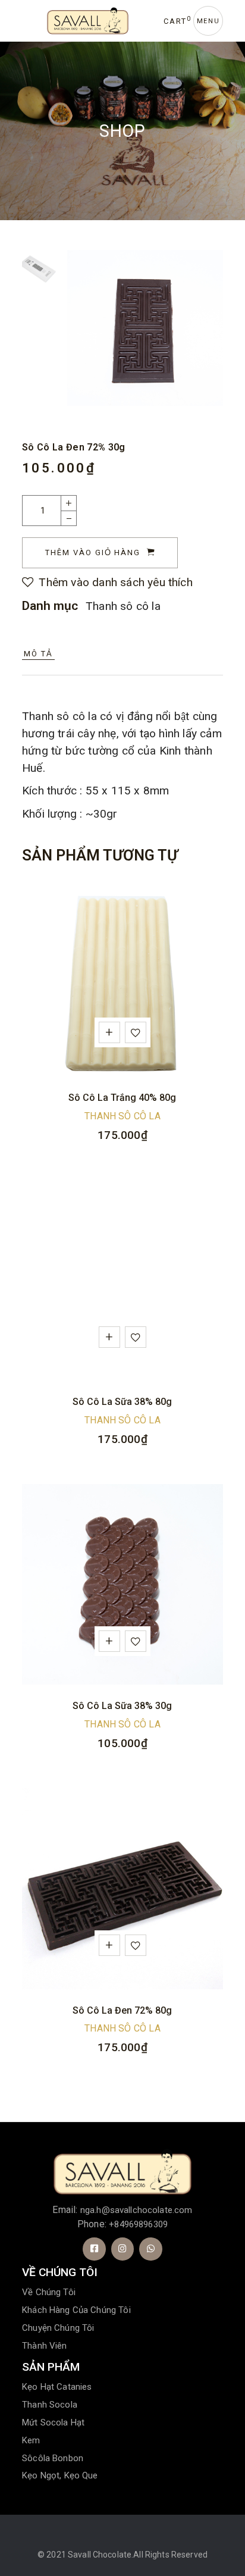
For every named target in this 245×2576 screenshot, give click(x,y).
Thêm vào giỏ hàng (93, 553)
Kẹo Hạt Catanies (57, 2387)
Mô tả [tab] (38, 654)
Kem (31, 2440)
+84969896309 (138, 2224)
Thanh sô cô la (123, 606)
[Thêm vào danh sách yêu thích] (138, 1035)
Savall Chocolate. (100, 2555)
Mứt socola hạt (53, 2422)
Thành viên (45, 2346)
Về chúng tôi (49, 2292)
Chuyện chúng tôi (58, 2328)
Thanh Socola (50, 2405)
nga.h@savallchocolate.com (136, 2210)
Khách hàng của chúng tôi (76, 2310)
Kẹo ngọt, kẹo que (60, 2475)
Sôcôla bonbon (53, 2458)
